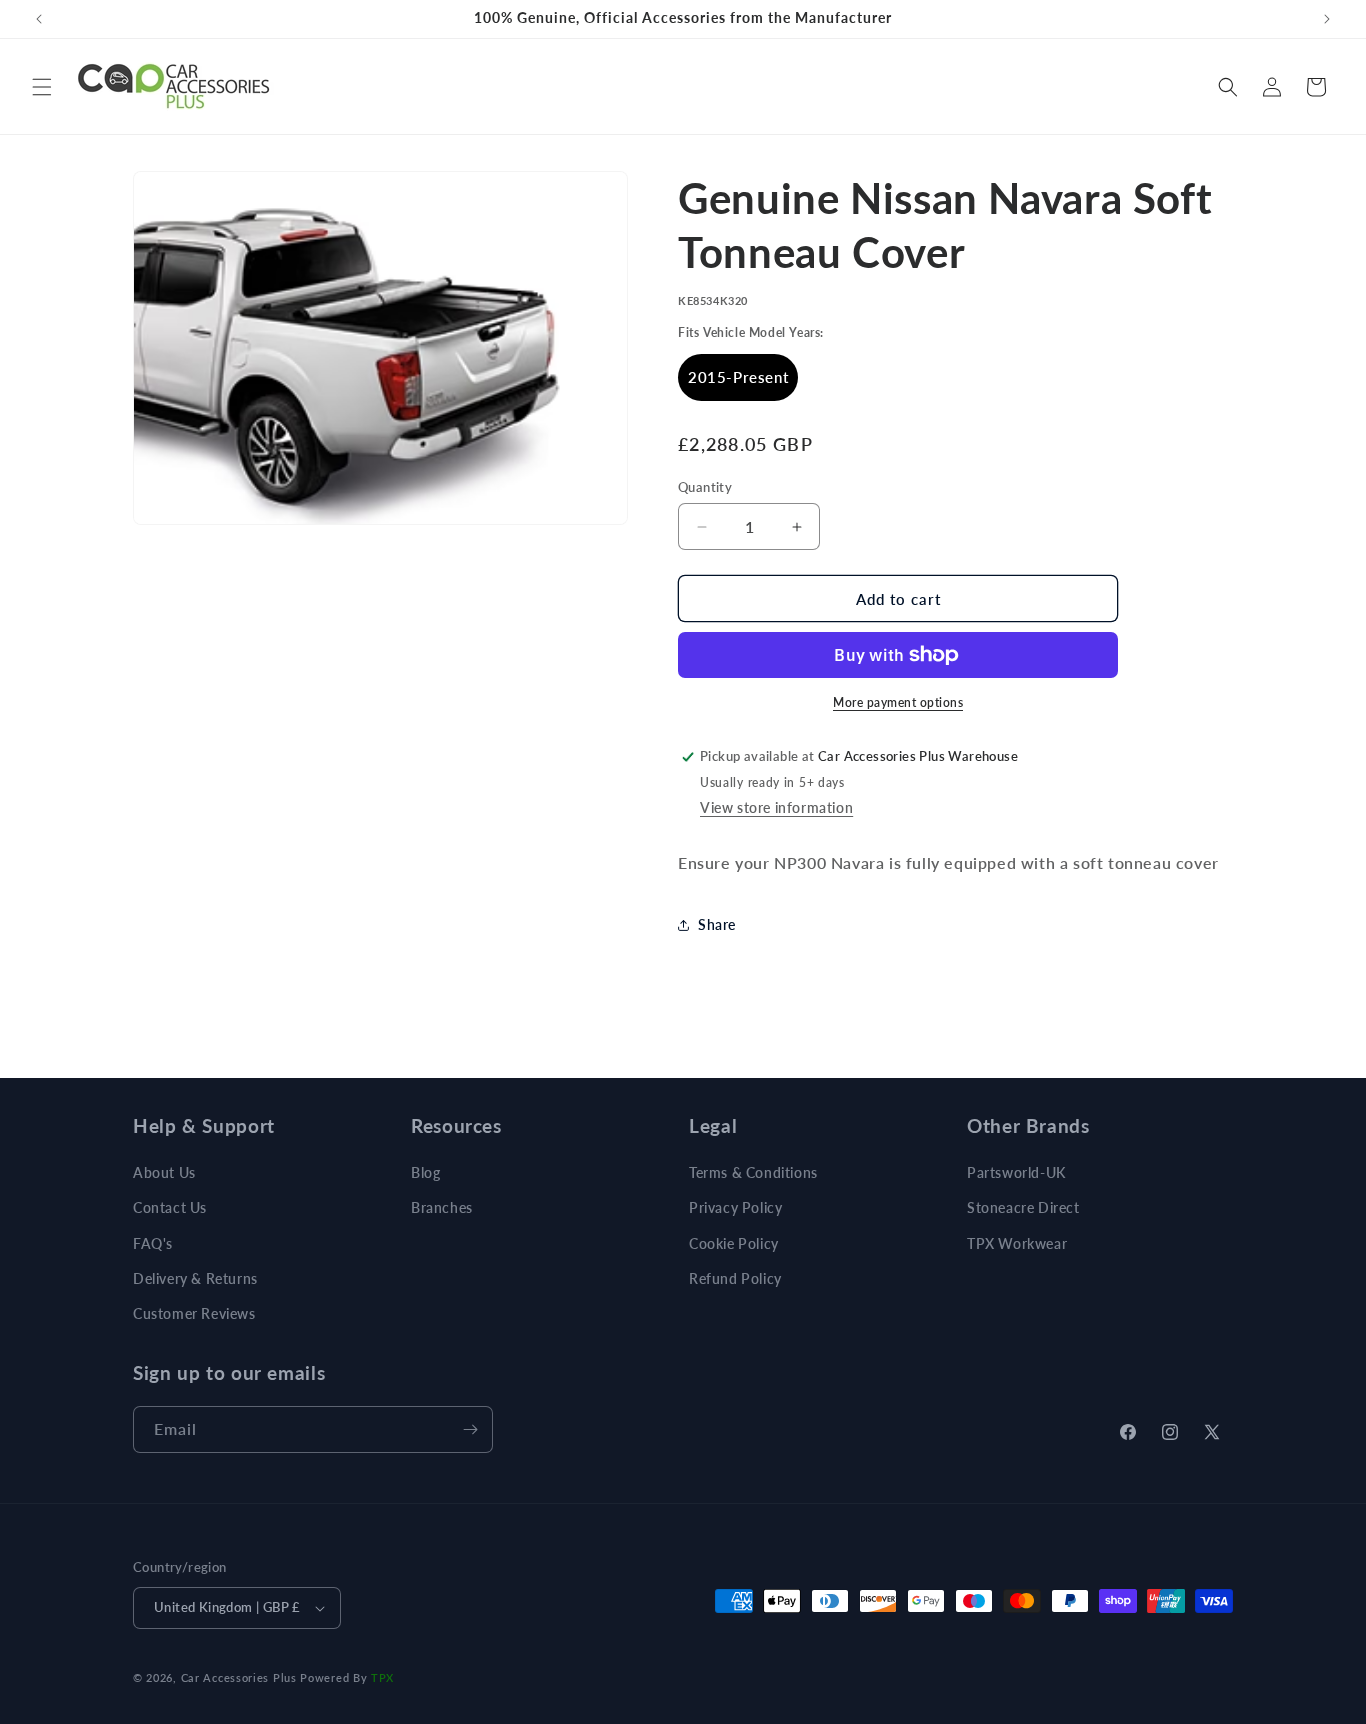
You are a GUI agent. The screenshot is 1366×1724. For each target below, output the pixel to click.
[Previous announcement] (39, 19)
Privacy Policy (735, 1207)
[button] (42, 87)
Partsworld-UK (1016, 1172)
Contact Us (170, 1207)
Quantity (705, 487)
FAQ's (153, 1243)
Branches (442, 1207)
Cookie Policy (734, 1243)
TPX (382, 1677)
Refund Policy (735, 1278)
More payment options (898, 702)
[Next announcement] (1327, 19)
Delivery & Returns (195, 1278)
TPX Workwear (1017, 1243)
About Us (164, 1172)
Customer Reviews (194, 1313)
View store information (776, 807)
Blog (425, 1172)
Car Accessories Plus (239, 1677)
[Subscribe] (470, 1429)
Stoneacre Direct (1023, 1207)
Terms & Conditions (753, 1172)
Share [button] (717, 924)
